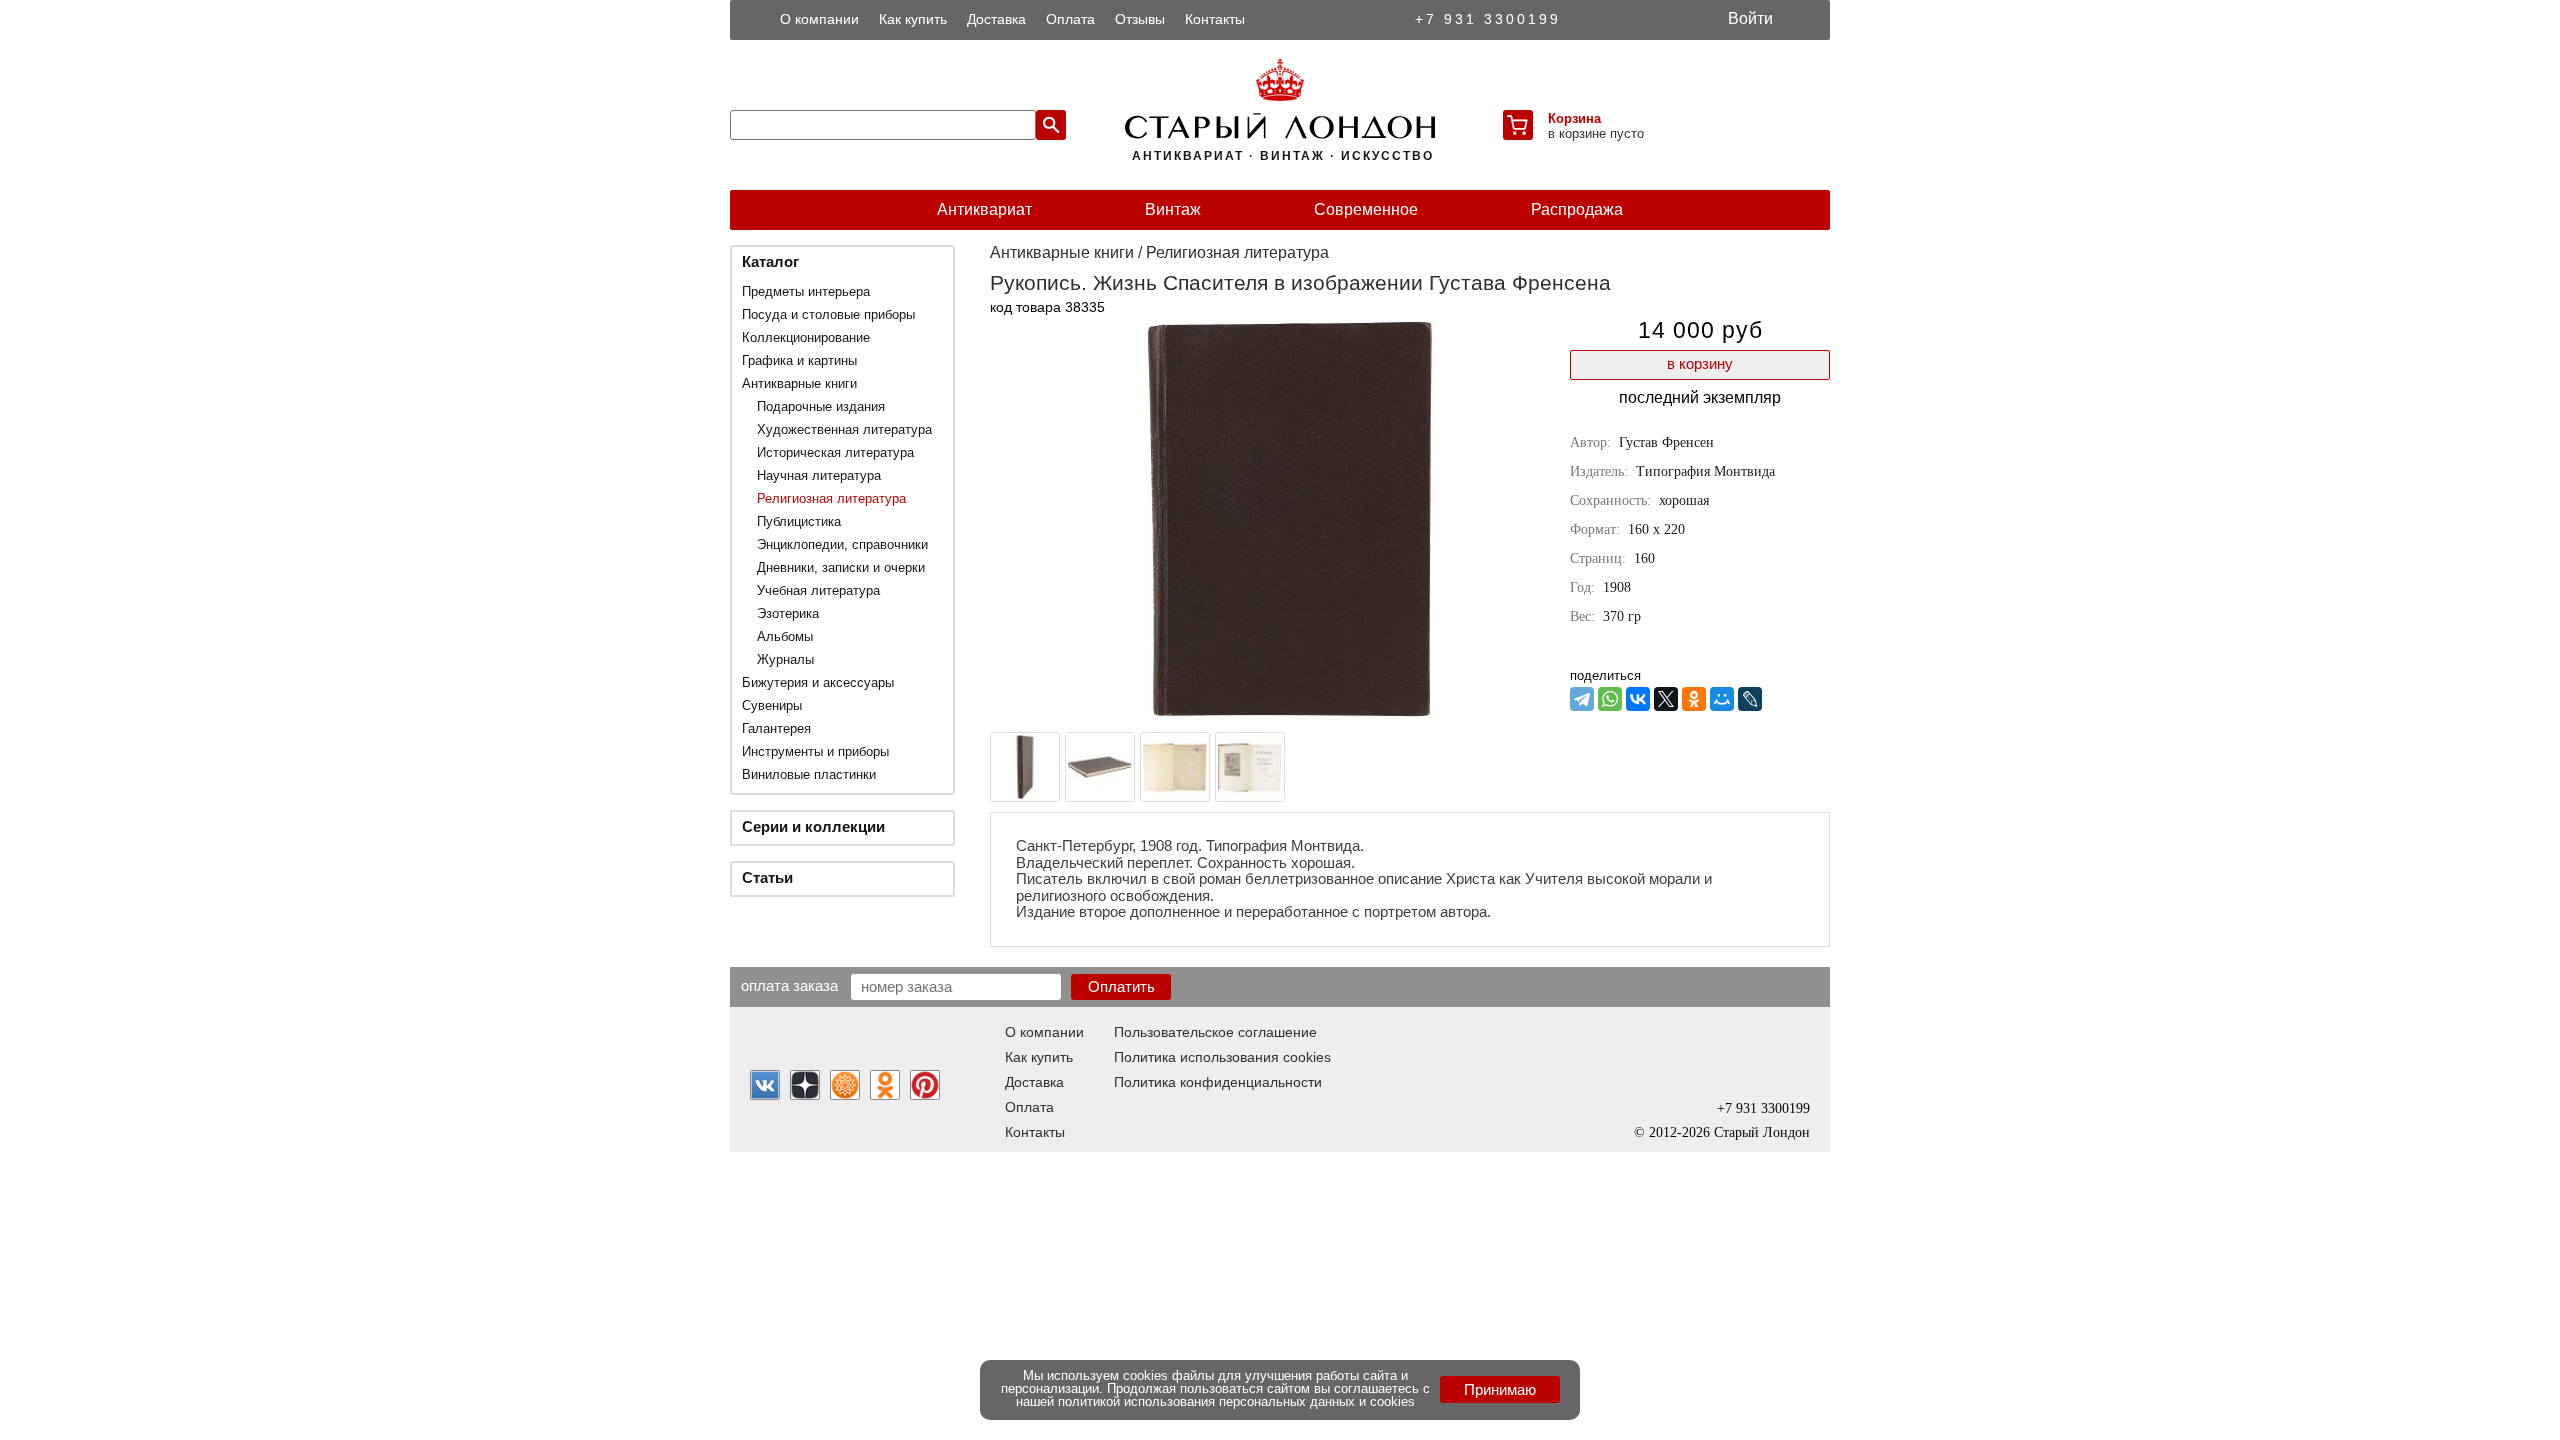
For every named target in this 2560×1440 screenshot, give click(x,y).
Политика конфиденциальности (1218, 1082)
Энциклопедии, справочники (842, 544)
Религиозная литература (831, 498)
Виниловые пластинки (809, 774)
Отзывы (1140, 19)
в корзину (1700, 363)
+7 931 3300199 (1488, 19)
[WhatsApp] (1610, 699)
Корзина (1574, 118)
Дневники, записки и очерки (841, 567)
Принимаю (1500, 1389)
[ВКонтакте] (1638, 699)
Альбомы (785, 636)
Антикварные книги (799, 383)
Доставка (996, 19)
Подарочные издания (821, 406)
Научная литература (819, 475)
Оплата (1070, 19)
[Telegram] (1582, 699)
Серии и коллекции (813, 826)
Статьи (767, 877)
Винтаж (1173, 209)
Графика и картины (799, 360)
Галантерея (776, 728)
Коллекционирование (806, 337)
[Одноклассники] (1694, 699)
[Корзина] (1518, 125)
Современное (1366, 209)
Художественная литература (844, 429)
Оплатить (1121, 986)
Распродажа (1577, 209)
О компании (819, 19)
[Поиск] (1051, 125)
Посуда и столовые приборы (828, 314)
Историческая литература (835, 452)
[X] (1666, 699)
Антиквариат (984, 209)
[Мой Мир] (1722, 699)
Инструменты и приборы (815, 751)
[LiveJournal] (1750, 699)
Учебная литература (818, 590)
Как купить (913, 19)
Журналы (785, 659)
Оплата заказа (789, 985)
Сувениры (772, 705)
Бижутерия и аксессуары (818, 682)
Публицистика (799, 521)
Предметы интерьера (806, 291)
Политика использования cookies (1222, 1057)
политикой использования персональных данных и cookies (1236, 1401)
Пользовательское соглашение (1215, 1032)
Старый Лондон (1762, 1132)
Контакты (1215, 19)
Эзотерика (788, 613)
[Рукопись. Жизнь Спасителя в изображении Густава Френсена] (1290, 713)
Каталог (770, 261)
